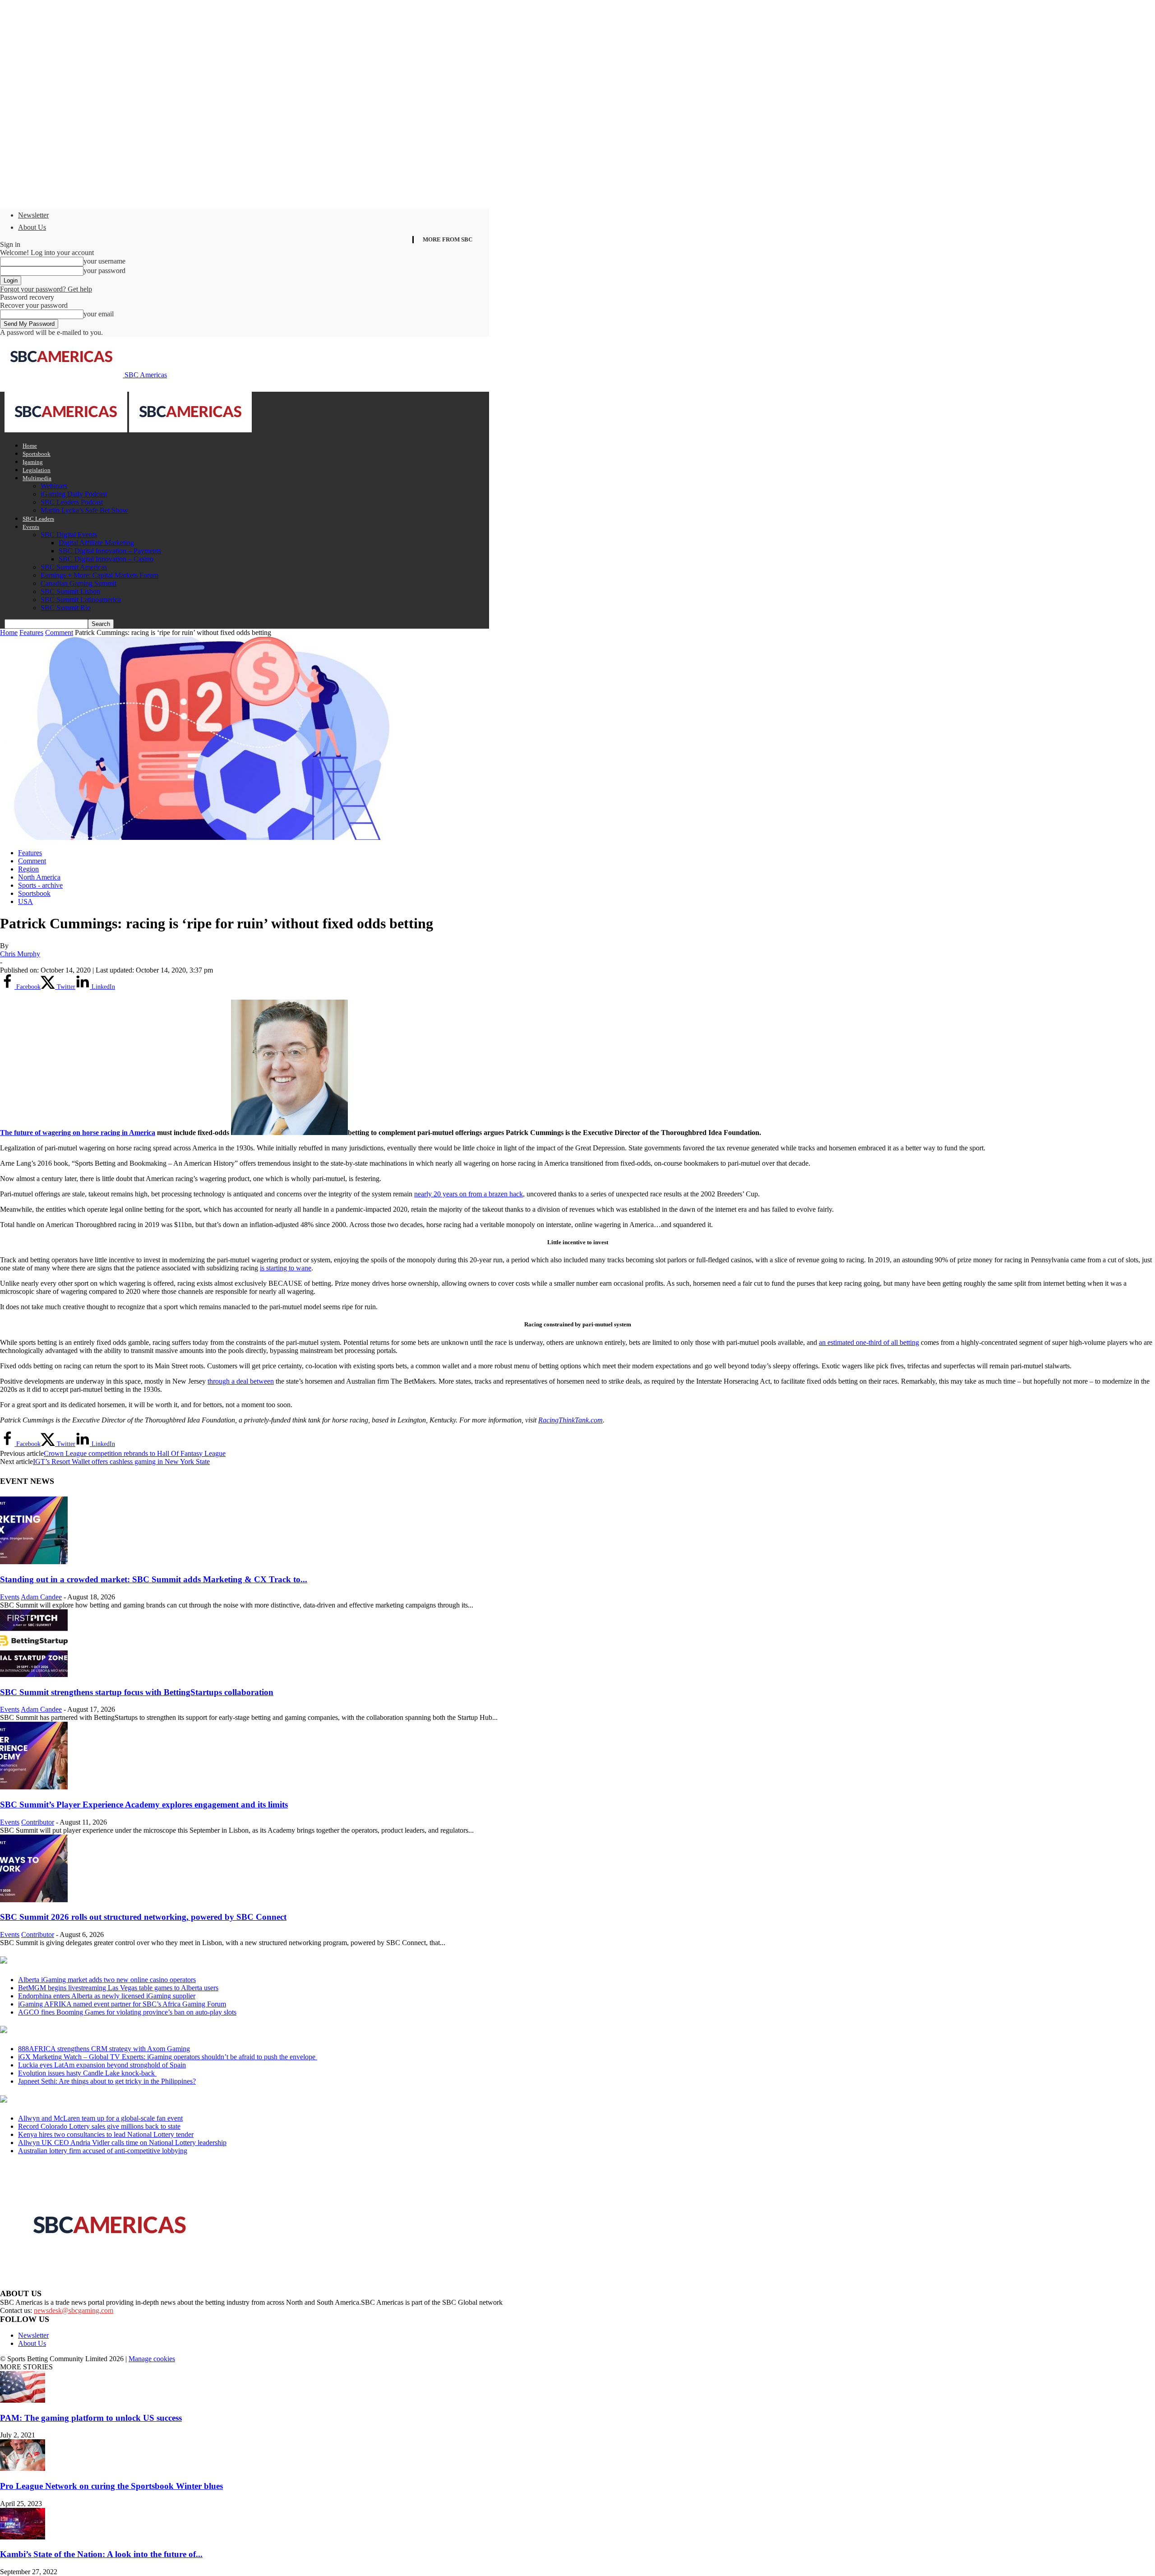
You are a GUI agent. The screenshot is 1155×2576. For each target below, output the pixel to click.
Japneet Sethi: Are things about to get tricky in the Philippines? (107, 2081)
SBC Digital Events (69, 535)
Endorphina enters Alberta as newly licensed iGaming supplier (107, 1996)
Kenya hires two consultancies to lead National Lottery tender (106, 2134)
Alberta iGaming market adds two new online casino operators (107, 1980)
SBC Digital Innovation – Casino (106, 559)
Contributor (38, 1822)
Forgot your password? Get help (46, 289)
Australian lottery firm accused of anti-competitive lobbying (103, 2151)
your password (104, 271)
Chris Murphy (20, 954)
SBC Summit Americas (74, 567)
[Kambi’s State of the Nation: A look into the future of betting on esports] (23, 2537)
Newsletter (33, 215)
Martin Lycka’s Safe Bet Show (84, 510)
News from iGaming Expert (88, 2030)
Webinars (54, 486)
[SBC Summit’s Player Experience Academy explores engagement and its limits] (34, 1787)
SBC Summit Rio (66, 608)
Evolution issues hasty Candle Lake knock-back (87, 2073)
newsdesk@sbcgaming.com (74, 2310)
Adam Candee (41, 1597)
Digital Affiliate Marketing (96, 543)
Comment (59, 632)
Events (31, 527)
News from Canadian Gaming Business (113, 1961)
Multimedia (37, 478)
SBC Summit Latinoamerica (81, 600)
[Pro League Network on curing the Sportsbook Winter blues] (23, 2468)
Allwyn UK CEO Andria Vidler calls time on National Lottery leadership (122, 2143)
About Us (32, 227)
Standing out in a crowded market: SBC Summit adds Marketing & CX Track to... (154, 1579)
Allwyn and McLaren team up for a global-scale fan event (100, 2118)
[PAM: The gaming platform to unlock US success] (23, 2400)
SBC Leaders (38, 519)
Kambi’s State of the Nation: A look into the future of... (101, 2554)
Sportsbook (37, 454)
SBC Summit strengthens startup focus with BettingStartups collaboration (137, 1692)
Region (28, 869)
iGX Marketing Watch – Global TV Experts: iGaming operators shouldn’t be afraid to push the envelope (168, 2057)
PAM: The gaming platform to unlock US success (91, 2418)
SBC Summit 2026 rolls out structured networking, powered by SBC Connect (143, 1917)
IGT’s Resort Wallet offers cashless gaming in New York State (121, 1462)
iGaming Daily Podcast (74, 494)
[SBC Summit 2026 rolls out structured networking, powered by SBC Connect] (34, 1900)
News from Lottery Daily (84, 2100)
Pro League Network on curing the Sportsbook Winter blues (111, 2486)
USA (25, 901)
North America (39, 877)
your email (99, 314)
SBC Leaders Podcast (72, 502)
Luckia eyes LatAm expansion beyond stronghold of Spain (102, 2065)
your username (104, 261)
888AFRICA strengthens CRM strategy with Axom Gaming (104, 2049)
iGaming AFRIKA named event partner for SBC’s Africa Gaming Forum (122, 2004)
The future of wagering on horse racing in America (78, 1133)
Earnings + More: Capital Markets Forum (99, 575)
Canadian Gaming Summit (79, 583)
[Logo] (67, 430)
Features (31, 632)
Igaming (33, 462)
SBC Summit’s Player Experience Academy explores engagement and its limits (144, 1805)
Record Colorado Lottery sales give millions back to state (99, 2126)
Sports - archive (40, 885)
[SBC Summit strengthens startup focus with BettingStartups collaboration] (34, 1675)
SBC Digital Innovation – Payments (110, 551)
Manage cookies (152, 2359)
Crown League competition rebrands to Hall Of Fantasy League (135, 1453)
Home (30, 446)
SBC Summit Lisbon (70, 591)
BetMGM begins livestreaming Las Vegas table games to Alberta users (118, 1988)
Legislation (37, 470)
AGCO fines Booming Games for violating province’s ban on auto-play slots (127, 2012)
